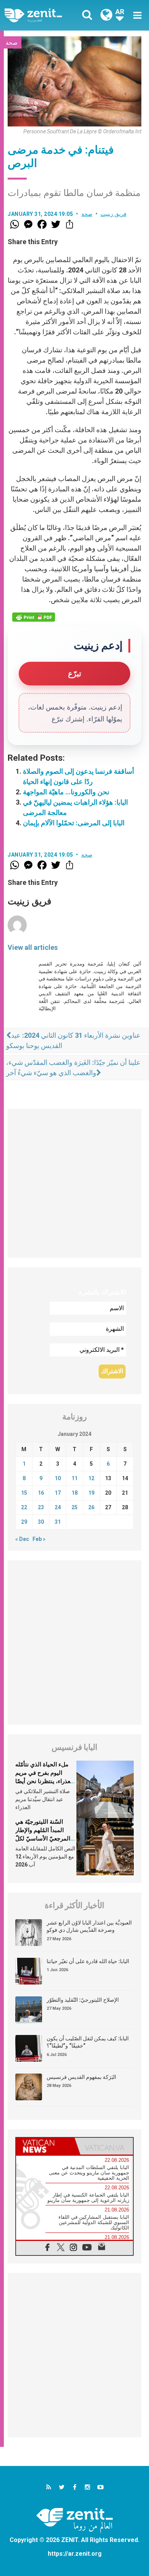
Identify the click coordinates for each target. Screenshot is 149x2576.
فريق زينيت (113, 214)
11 (74, 1478)
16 (41, 1493)
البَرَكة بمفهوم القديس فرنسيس (81, 2077)
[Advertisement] (74, 1183)
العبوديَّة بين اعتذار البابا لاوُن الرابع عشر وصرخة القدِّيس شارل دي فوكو (89, 1926)
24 (58, 1507)
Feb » (39, 1539)
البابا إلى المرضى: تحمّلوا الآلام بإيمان (74, 823)
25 (74, 1507)
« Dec (22, 1539)
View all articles (33, 947)
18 (74, 1493)
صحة (12, 43)
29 (24, 1522)
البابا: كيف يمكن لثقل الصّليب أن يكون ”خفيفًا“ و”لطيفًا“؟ (88, 2042)
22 (24, 1507)
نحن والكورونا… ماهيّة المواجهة (66, 792)
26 (91, 1507)
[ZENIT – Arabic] (42, 15)
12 (91, 1478)
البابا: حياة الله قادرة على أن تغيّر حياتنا (88, 1961)
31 (58, 1522)
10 (58, 1478)
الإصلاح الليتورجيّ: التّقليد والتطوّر (83, 2000)
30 (41, 1522)
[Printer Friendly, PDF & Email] (34, 617)
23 (41, 1507)
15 (24, 1493)
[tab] (45, 2146)
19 (91, 1493)
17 (58, 1493)
